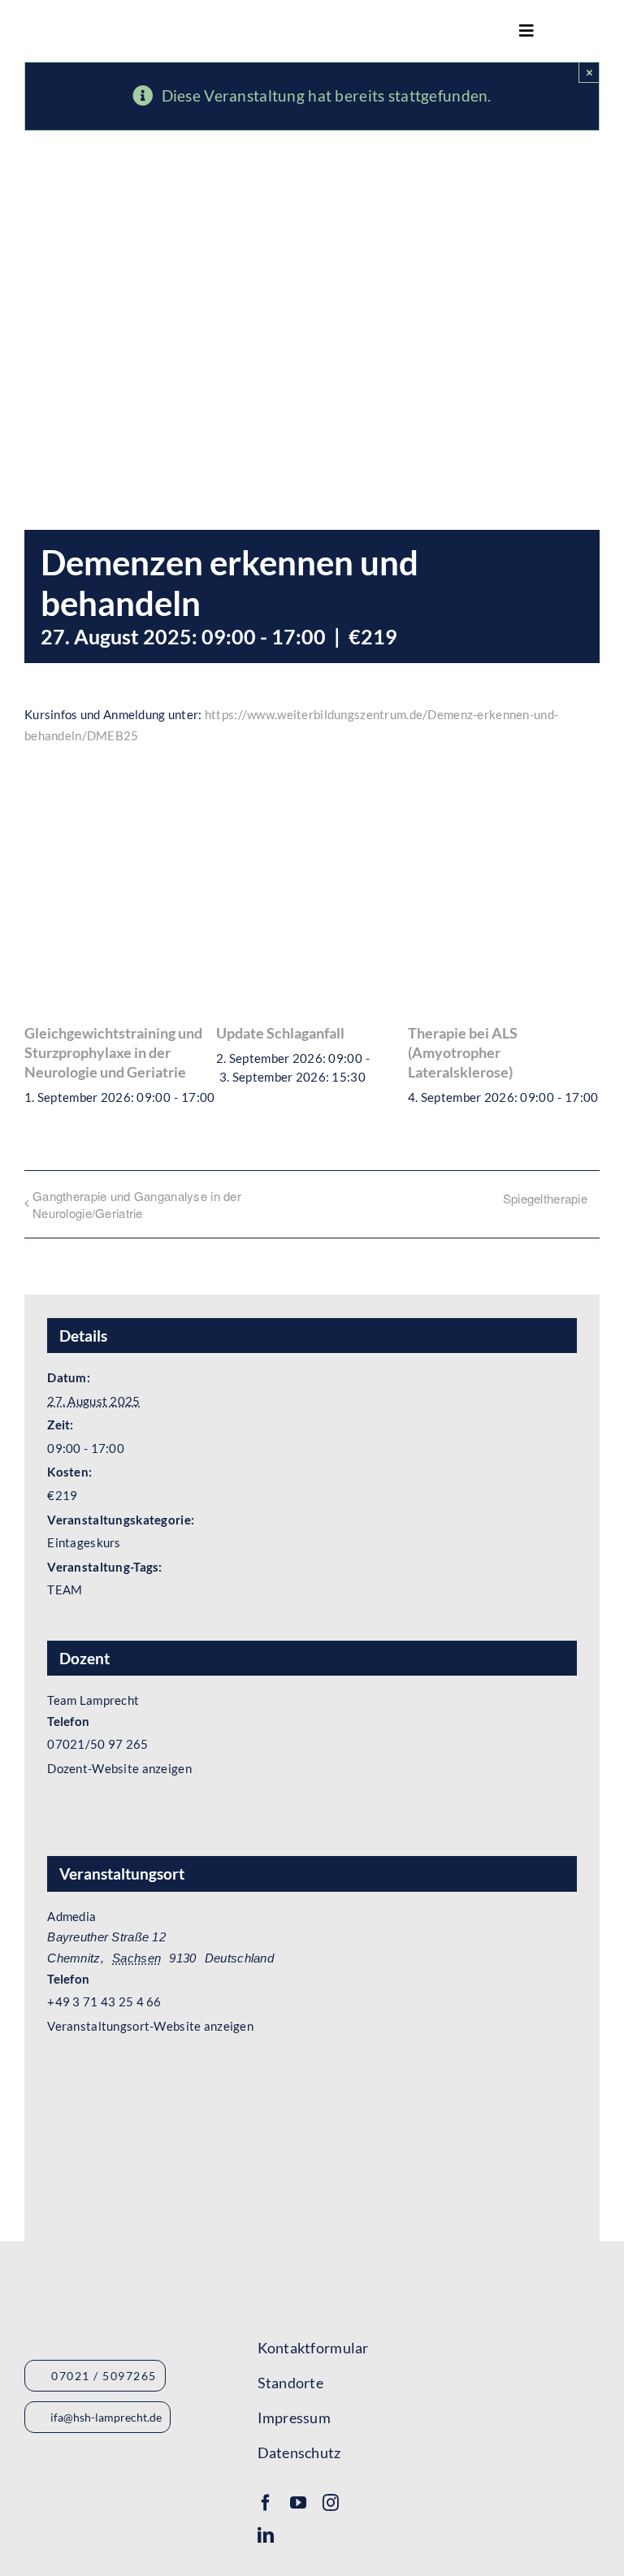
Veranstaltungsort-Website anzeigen (150, 2026)
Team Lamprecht (93, 1700)
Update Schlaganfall (280, 1033)
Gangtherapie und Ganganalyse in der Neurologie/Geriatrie (137, 1204)
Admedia (71, 1916)
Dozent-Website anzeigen (119, 1768)
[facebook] (266, 2503)
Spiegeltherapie (545, 1198)
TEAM (65, 1589)
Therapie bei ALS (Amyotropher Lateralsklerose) (463, 1053)
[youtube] (298, 2503)
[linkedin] (266, 2535)
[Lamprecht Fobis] (422, 2375)
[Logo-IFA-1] (422, 2322)
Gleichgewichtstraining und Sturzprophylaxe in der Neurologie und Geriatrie (113, 1053)
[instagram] (331, 2503)
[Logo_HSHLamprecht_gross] (113, 25)
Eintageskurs (84, 1542)
